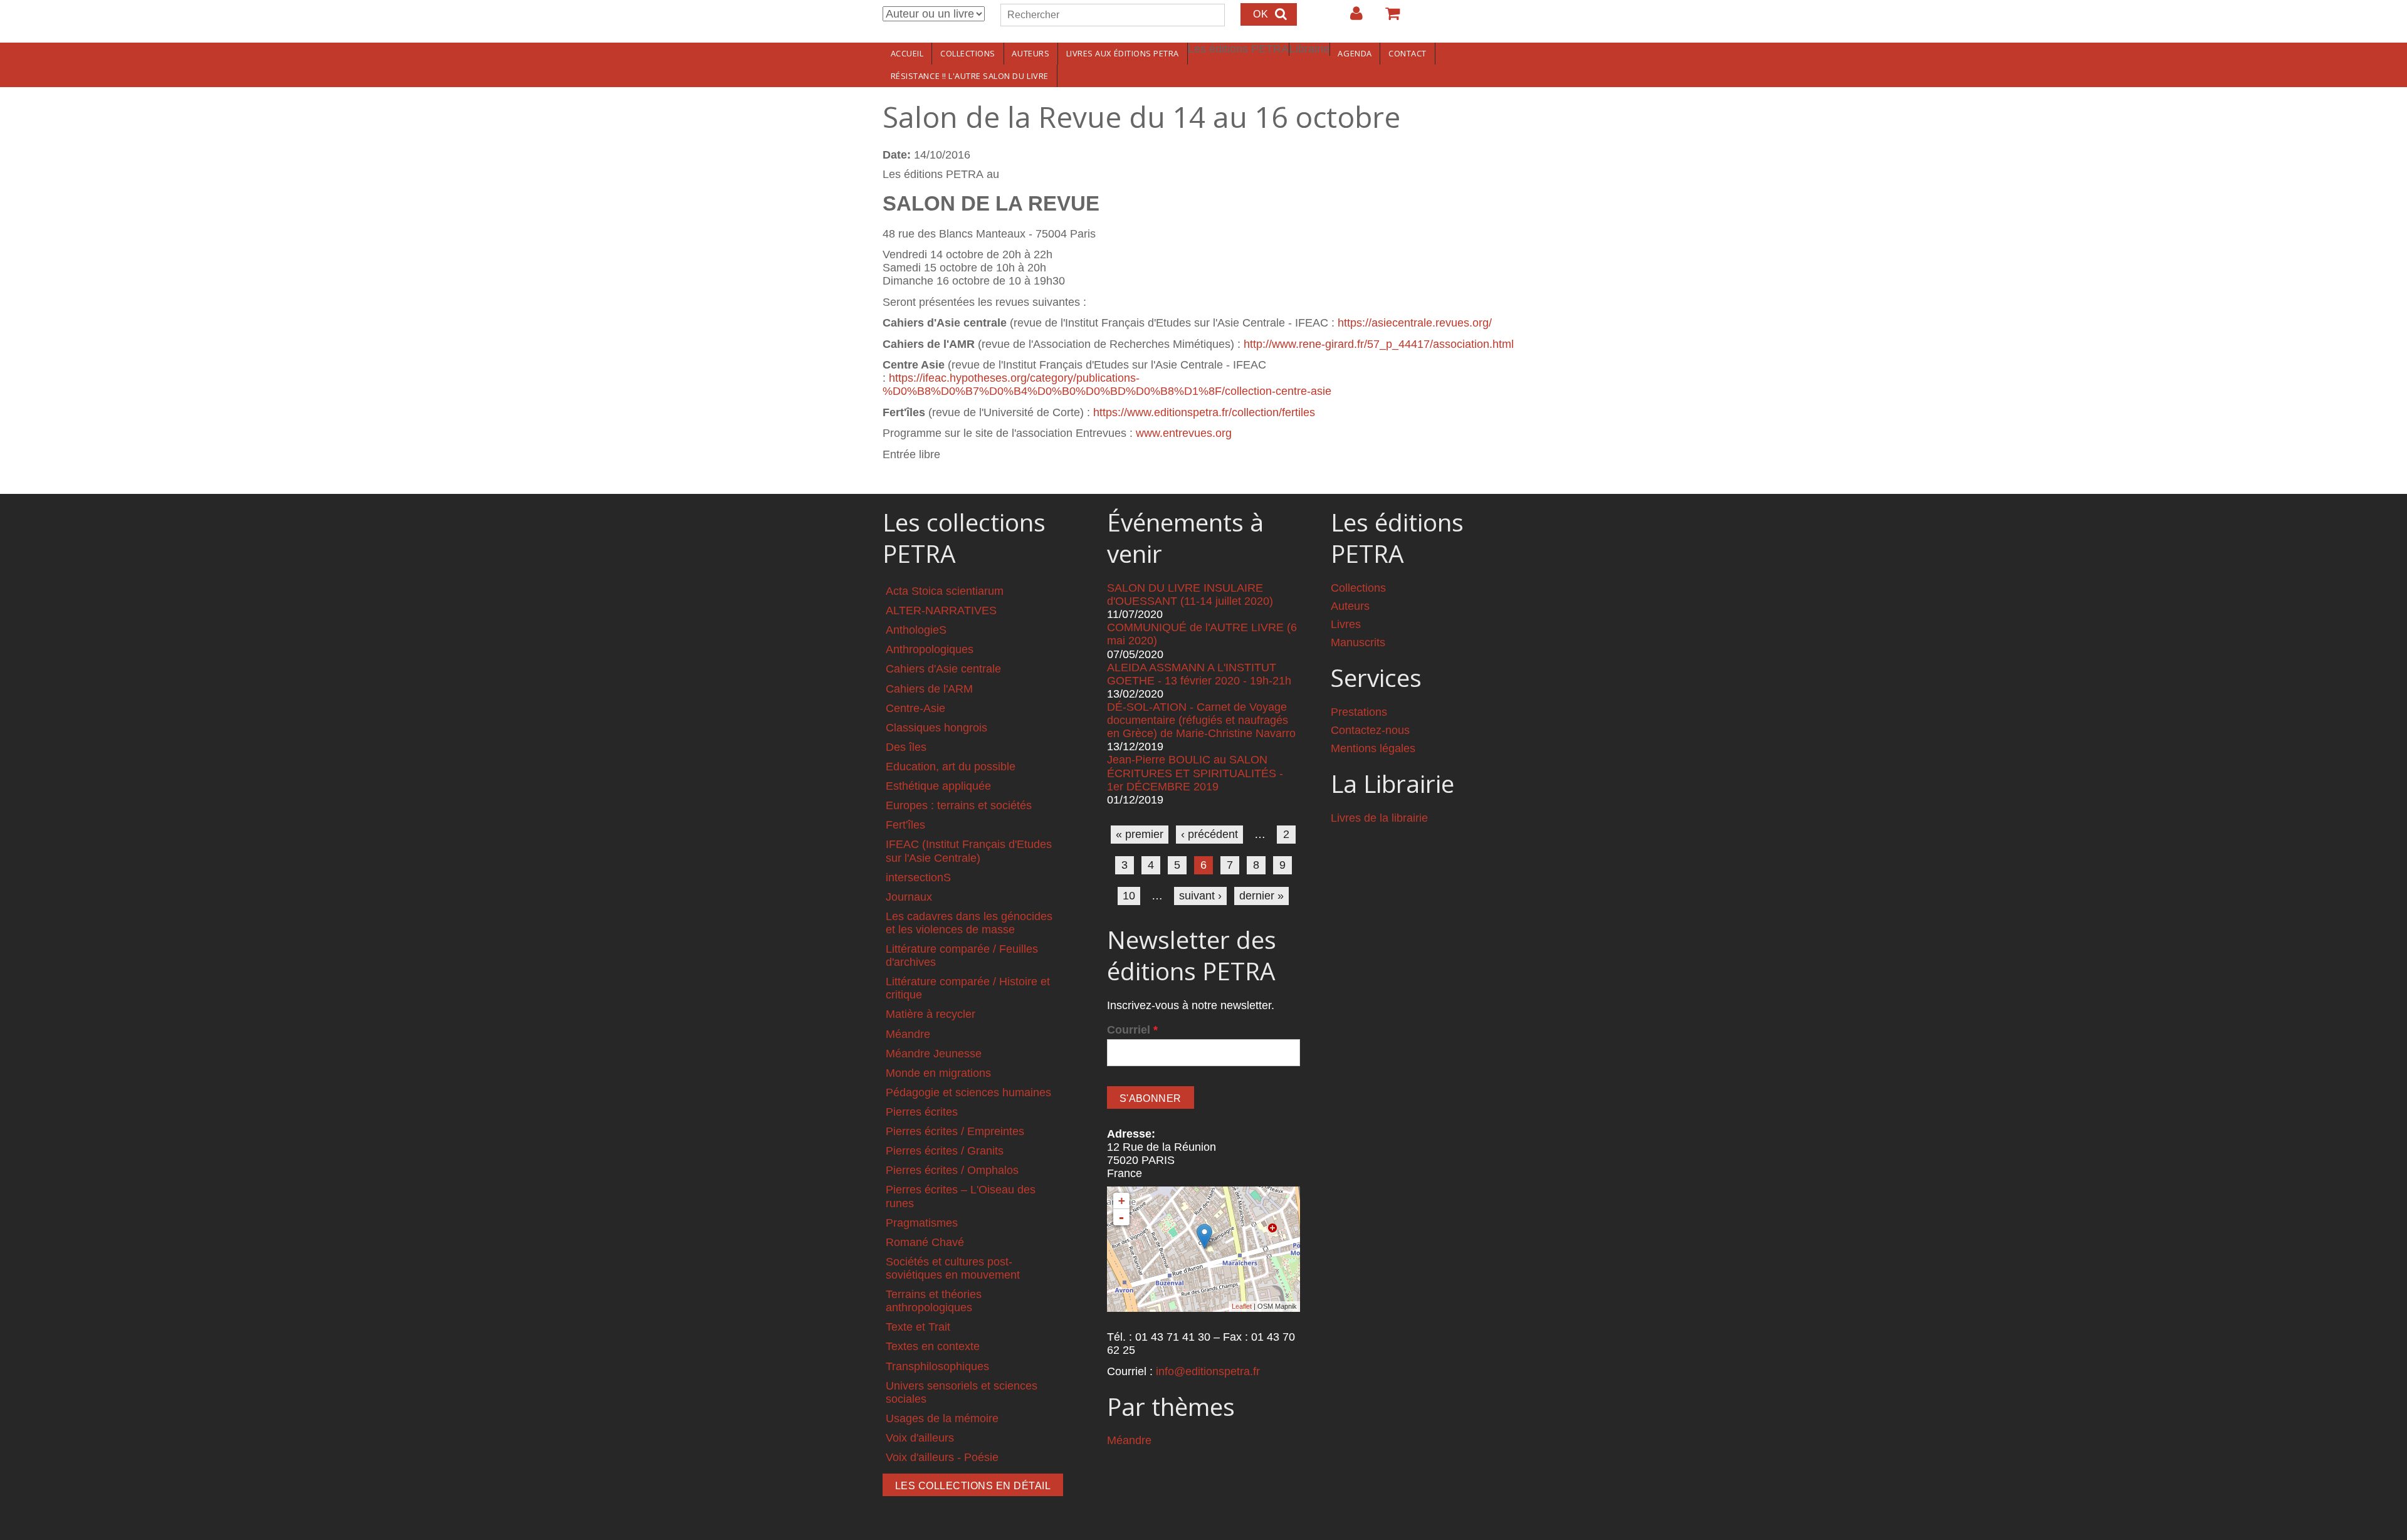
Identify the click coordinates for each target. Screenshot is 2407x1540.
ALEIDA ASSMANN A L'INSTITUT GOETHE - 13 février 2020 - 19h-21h (1199, 674)
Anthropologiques (930, 649)
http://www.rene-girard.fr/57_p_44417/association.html (1379, 344)
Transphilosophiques (937, 1366)
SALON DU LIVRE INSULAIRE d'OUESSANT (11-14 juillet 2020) (1190, 595)
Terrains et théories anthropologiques (934, 1301)
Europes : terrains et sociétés (959, 805)
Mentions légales (1373, 748)
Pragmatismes (922, 1223)
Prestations (1359, 712)
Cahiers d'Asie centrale (943, 669)
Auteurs (1030, 53)
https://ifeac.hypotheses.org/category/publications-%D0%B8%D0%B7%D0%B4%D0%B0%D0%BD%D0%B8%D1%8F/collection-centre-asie (1107, 385)
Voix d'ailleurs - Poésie (942, 1457)
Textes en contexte (933, 1346)
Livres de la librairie (1379, 818)
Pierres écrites (922, 1112)
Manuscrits (1358, 642)
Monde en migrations (938, 1073)
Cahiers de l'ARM (929, 689)
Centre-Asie (915, 708)
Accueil (907, 53)
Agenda (1355, 53)
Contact (1408, 53)
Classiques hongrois (936, 728)
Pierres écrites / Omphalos (952, 1170)
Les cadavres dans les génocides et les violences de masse (969, 923)
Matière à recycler (931, 1014)
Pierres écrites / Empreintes (955, 1131)
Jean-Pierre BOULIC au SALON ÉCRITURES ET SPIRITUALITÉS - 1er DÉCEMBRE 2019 (1195, 773)
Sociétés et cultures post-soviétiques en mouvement (953, 1268)
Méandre (908, 1034)
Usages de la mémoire (942, 1418)
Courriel (1132, 1030)
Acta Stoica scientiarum (945, 591)
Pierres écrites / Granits (945, 1151)
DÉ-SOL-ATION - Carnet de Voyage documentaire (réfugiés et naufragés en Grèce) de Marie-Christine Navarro (1201, 720)
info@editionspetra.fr (1208, 1371)
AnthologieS (916, 630)
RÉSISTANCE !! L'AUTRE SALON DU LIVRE (970, 76)
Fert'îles (905, 825)
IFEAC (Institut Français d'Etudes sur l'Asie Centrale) (969, 851)
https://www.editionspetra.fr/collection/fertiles (1204, 412)
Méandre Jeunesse (934, 1054)
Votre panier (1387, 18)
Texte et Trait (918, 1327)
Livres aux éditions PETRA (1123, 53)
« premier (1140, 834)
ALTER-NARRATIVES (941, 610)
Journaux (909, 897)
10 (1129, 896)
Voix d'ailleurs (920, 1438)
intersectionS (918, 877)
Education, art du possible (951, 767)
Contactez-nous (1370, 730)
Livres (1346, 624)
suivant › (1200, 896)
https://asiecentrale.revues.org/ (1415, 323)
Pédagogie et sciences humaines (968, 1092)
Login (1350, 18)
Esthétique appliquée (938, 786)
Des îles (906, 747)
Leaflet (1242, 1306)
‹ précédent (1209, 834)
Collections (968, 53)
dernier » (1261, 896)
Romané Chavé (925, 1242)
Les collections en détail (973, 1486)
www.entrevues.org (1184, 433)
